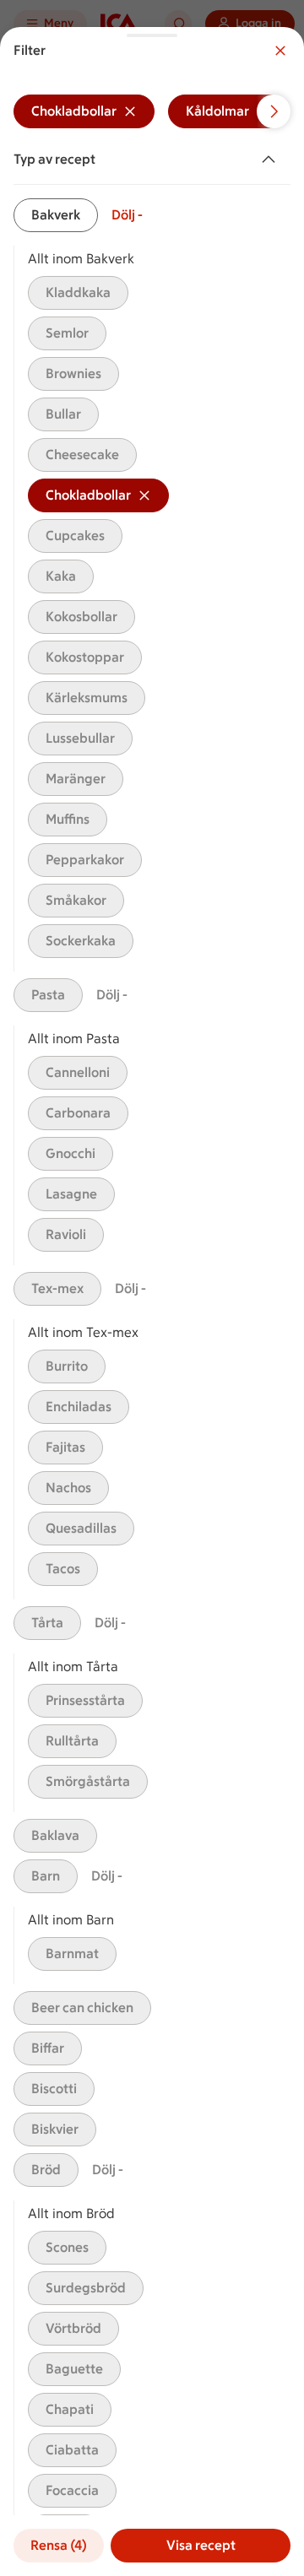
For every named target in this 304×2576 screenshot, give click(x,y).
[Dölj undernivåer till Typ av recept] (272, 160)
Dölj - (127, 215)
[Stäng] (280, 51)
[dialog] (152, 1302)
